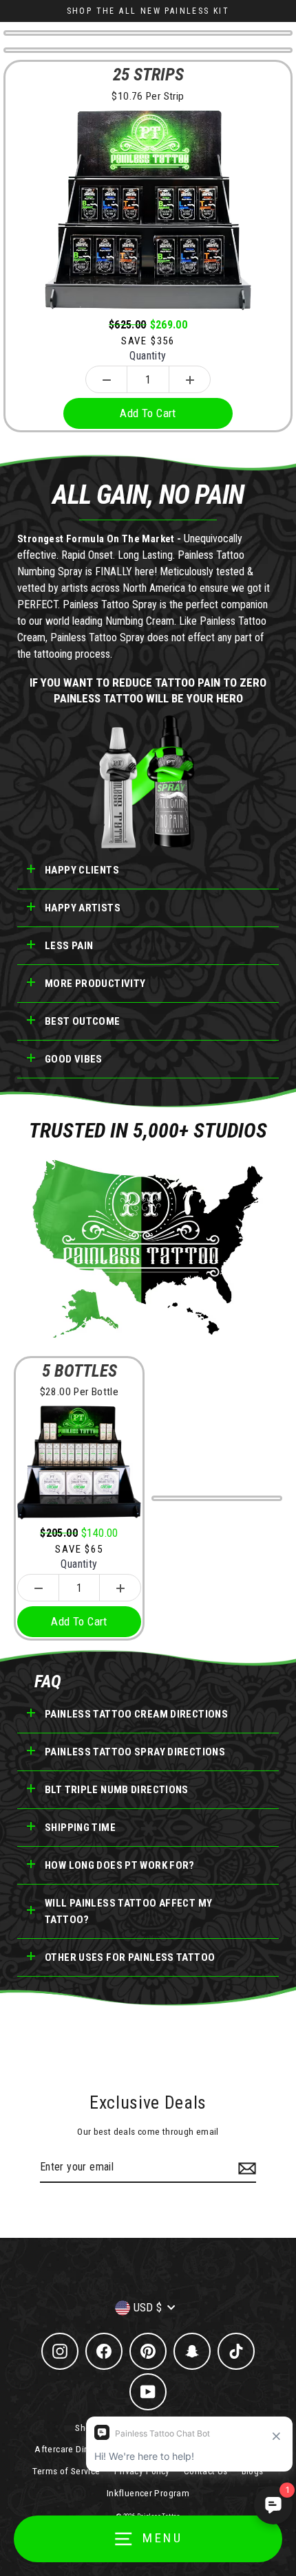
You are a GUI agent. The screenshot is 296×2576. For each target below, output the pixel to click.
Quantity (148, 356)
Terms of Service (66, 2471)
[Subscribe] (245, 2168)
